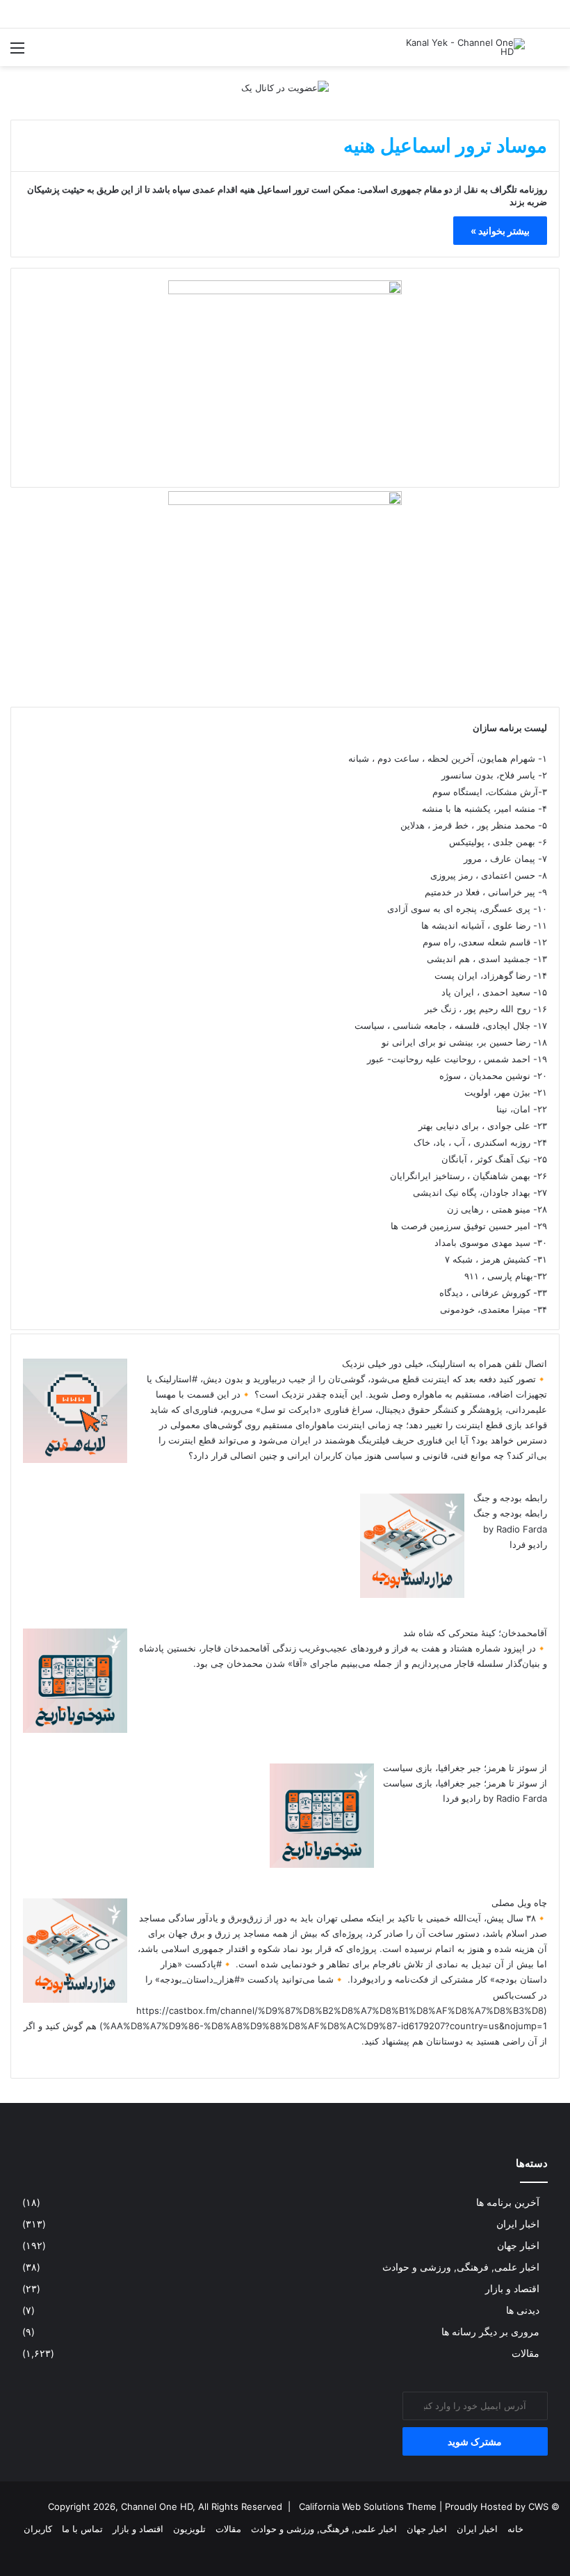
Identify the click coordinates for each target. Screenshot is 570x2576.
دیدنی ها (523, 2310)
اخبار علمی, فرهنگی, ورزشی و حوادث (461, 2267)
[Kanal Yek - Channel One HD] (459, 47)
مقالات (526, 2353)
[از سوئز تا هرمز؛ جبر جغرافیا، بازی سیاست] (322, 1864)
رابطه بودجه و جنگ (510, 1498)
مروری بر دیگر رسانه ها (490, 2332)
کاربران (38, 2529)
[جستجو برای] (553, 53)
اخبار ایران (518, 2224)
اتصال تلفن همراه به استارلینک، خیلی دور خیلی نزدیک (445, 1363)
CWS (538, 2506)
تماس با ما (82, 2529)
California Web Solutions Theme (368, 2506)
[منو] (17, 53)
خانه (515, 2529)
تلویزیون (189, 2529)
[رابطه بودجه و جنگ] (412, 1594)
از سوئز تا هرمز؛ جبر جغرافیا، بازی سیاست (465, 1768)
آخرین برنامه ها (508, 2202)
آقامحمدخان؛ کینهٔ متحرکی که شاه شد (475, 1633)
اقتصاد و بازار (512, 2289)
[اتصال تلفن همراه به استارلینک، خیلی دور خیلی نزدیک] (75, 1459)
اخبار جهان (518, 2246)
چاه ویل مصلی (519, 1903)
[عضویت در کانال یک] (285, 87)
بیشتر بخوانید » (500, 231)
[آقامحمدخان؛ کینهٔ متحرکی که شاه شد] (75, 1729)
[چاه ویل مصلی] (75, 1999)
